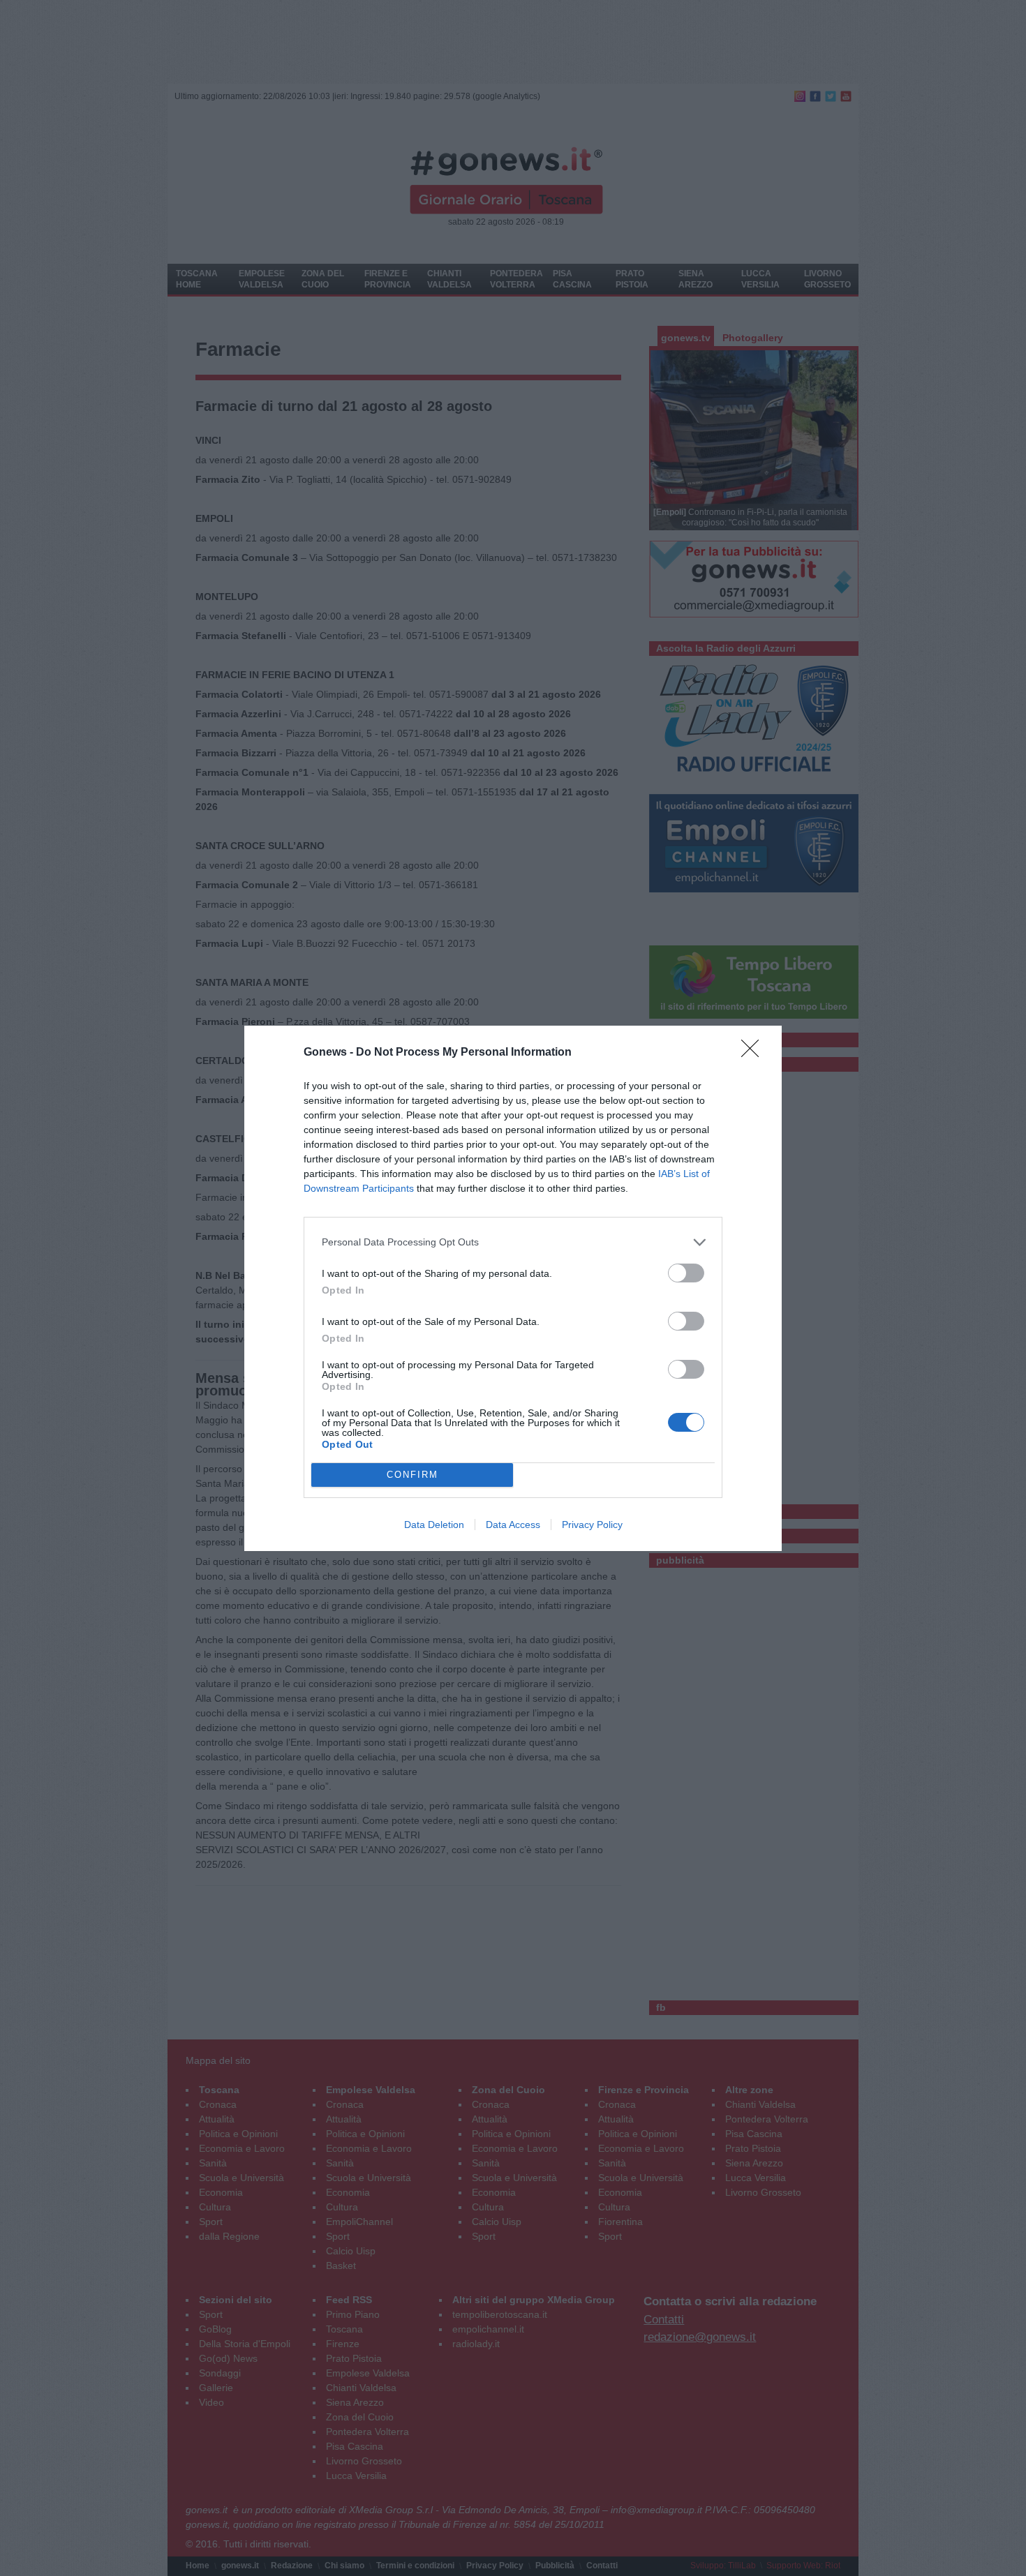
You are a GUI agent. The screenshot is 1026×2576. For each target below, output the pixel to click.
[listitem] (513, 1242)
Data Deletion (434, 1525)
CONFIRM (412, 1475)
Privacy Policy (592, 1525)
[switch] (686, 1273)
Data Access (513, 1525)
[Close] (754, 1053)
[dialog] (513, 1288)
